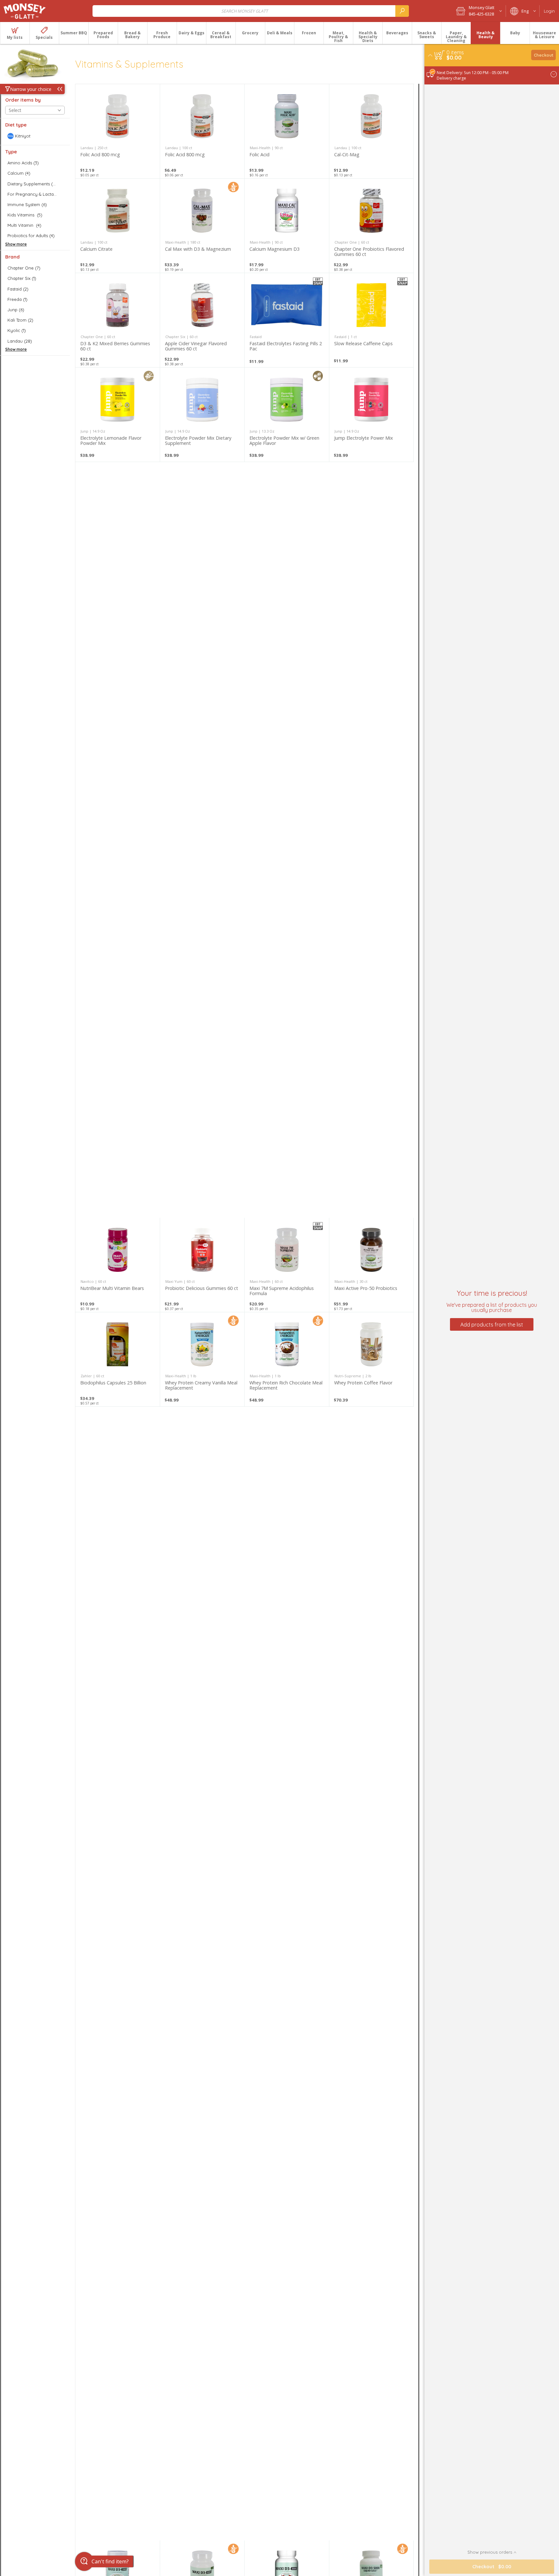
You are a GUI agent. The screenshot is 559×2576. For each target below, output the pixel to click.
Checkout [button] (544, 55)
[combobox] (251, 11)
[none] (118, 131)
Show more (16, 244)
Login (549, 11)
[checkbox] (35, 136)
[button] (479, 11)
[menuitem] (15, 33)
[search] (402, 11)
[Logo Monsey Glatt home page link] (25, 11)
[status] (455, 52)
